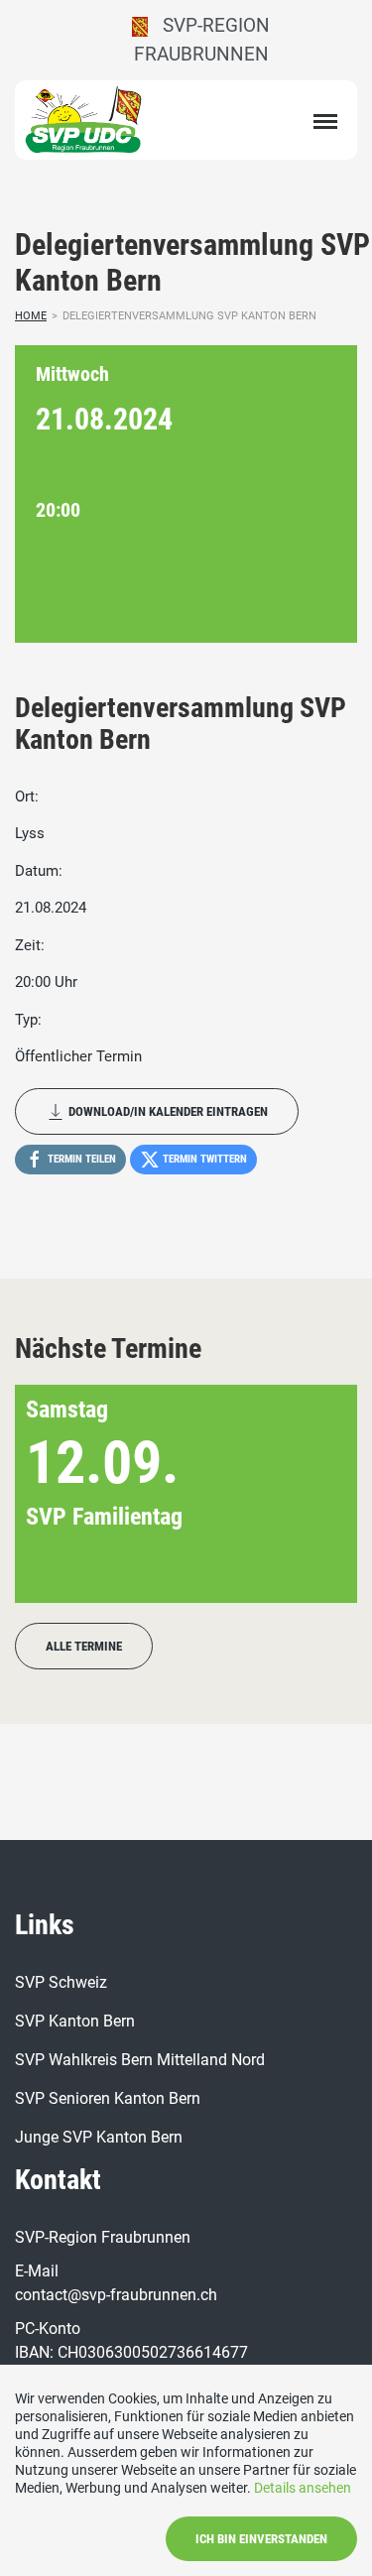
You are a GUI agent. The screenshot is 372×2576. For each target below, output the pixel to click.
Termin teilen (80, 1159)
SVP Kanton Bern (75, 2021)
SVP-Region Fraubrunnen (202, 40)
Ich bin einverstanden (261, 2539)
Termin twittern (203, 1159)
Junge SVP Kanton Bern (99, 2137)
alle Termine (84, 1646)
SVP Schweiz (61, 1982)
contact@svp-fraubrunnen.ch (116, 2295)
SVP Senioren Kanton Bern (108, 2098)
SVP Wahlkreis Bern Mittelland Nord (140, 2060)
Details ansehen (303, 2488)
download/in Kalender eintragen (167, 1111)
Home (31, 316)
